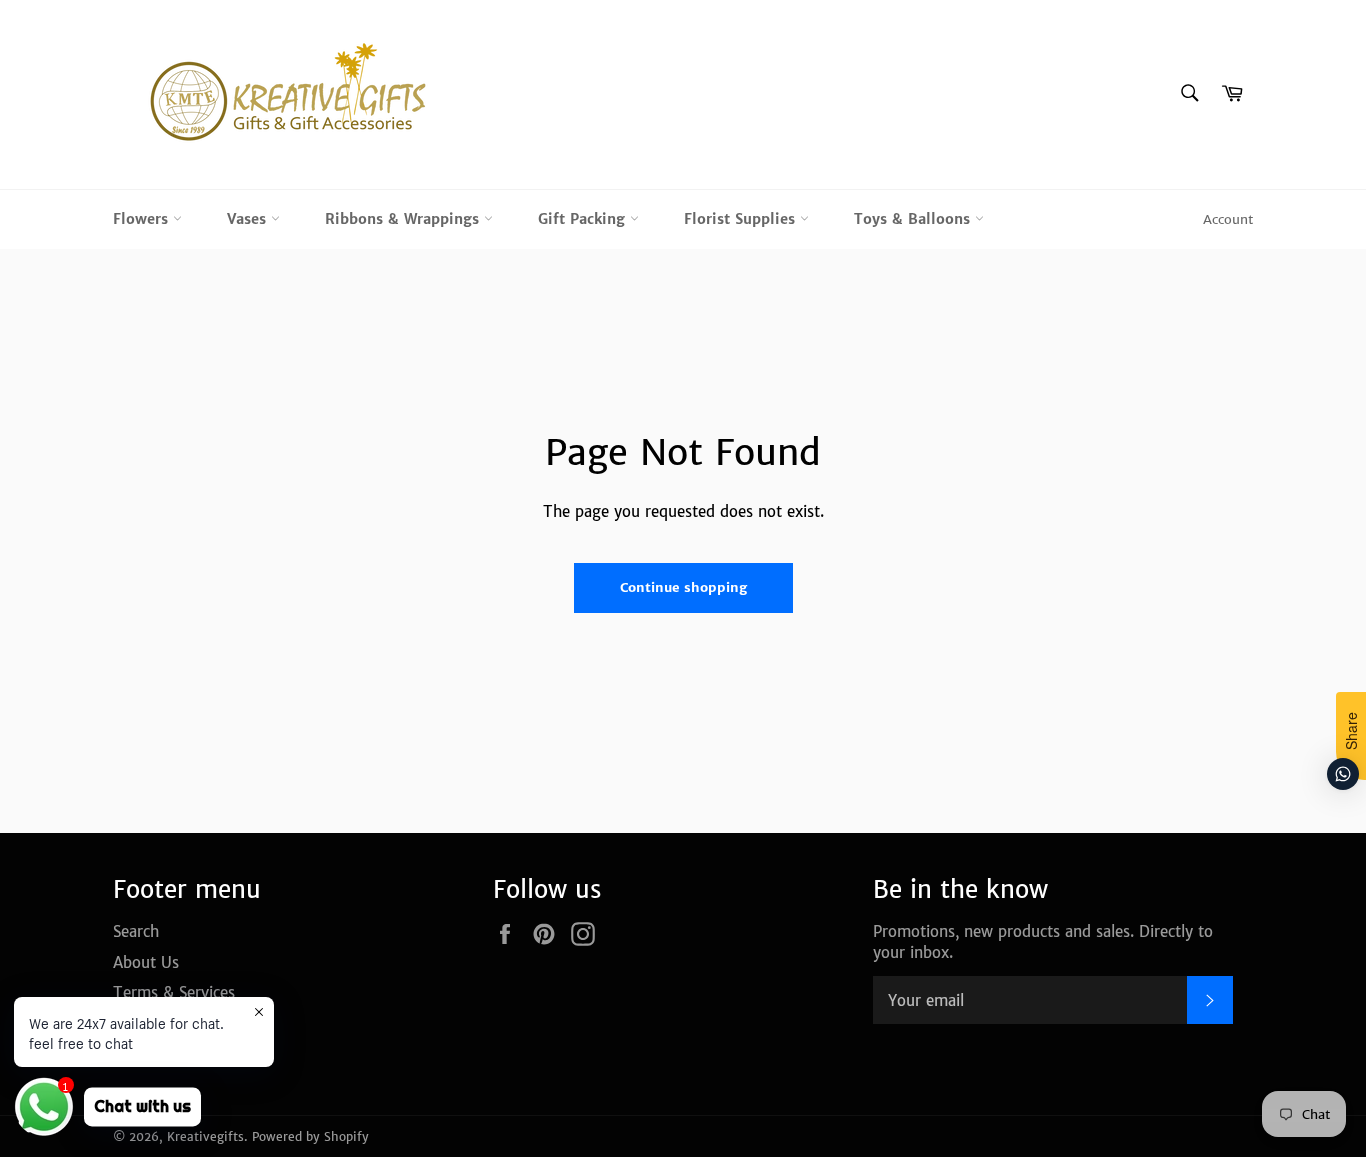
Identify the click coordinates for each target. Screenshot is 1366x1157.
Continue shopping (683, 587)
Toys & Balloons (914, 219)
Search (136, 931)
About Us (146, 962)
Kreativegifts (205, 1136)
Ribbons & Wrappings (404, 219)
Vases (249, 219)
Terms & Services (174, 992)
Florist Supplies (742, 219)
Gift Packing (584, 219)
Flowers (143, 219)
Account (1228, 219)
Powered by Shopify (310, 1136)
